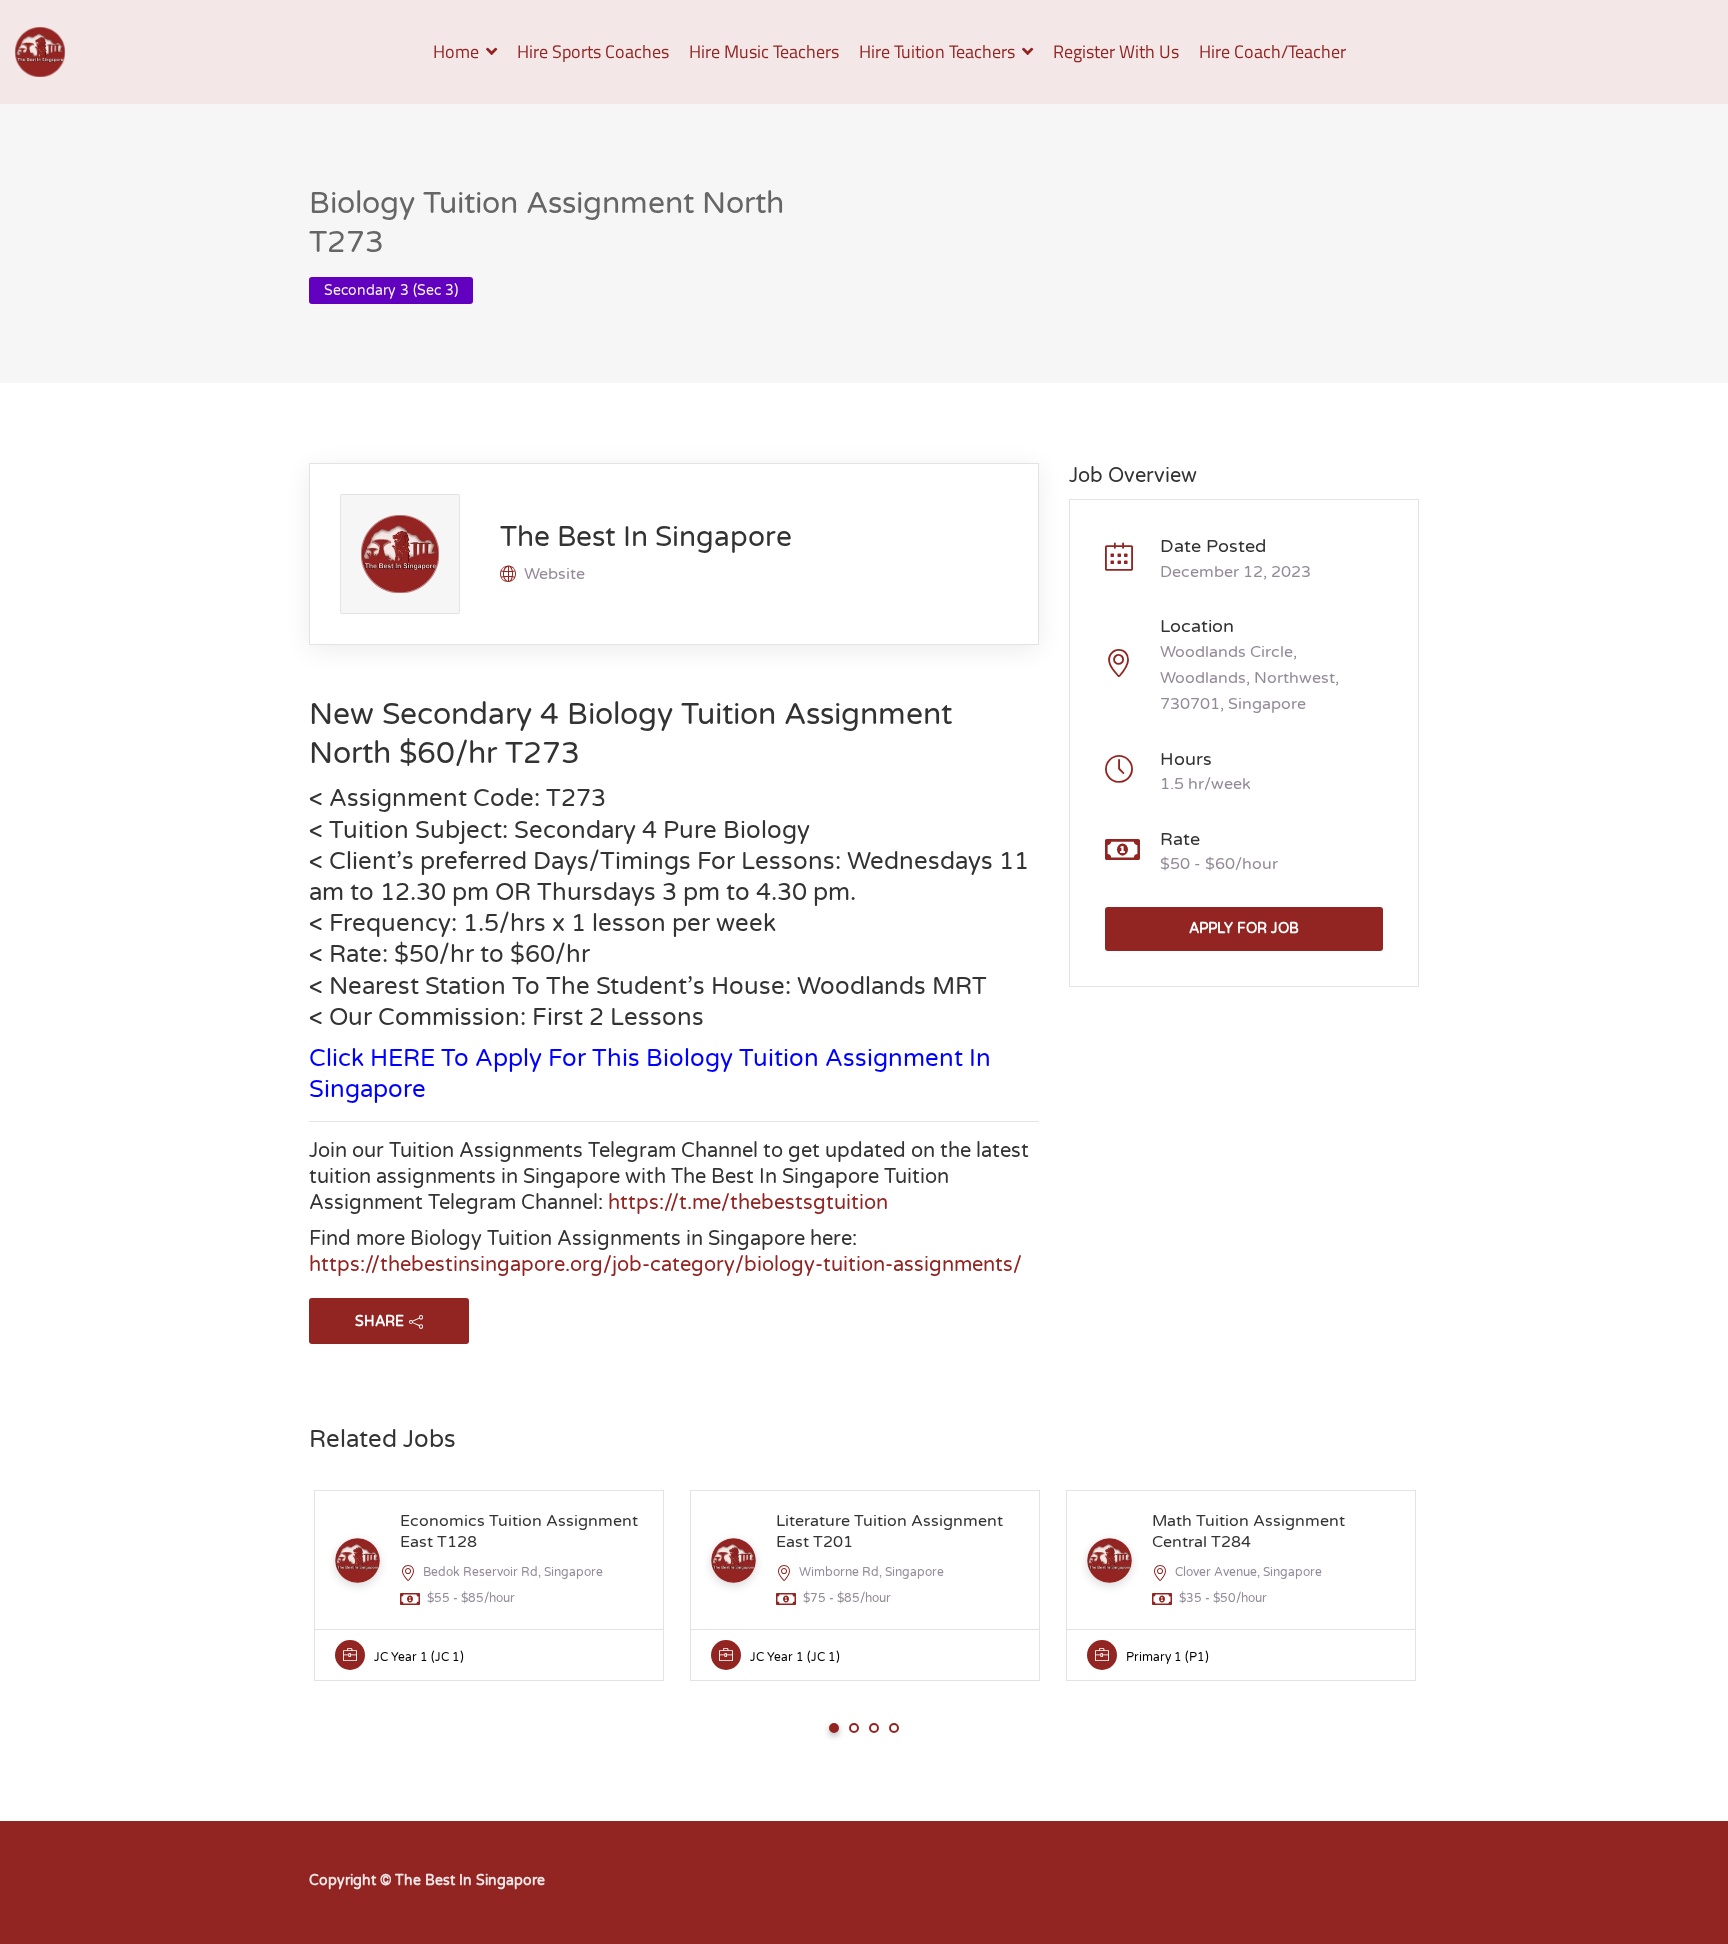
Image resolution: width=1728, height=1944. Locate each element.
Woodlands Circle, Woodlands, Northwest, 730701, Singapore (1249, 678)
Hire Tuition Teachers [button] (937, 51)
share (379, 1321)
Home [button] (456, 51)
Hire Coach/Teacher (1272, 51)
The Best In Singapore (646, 537)
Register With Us (1116, 51)
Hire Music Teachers (764, 51)
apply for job (1244, 928)
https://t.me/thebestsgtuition (748, 1203)
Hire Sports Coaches (593, 51)
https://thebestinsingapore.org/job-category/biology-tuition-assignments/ (665, 1265)
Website (554, 574)
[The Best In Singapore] (40, 52)
